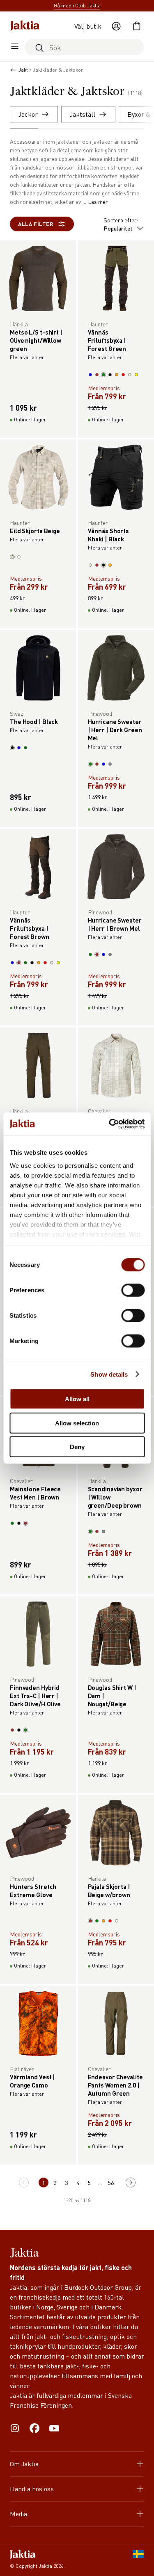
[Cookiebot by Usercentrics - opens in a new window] (110, 1124)
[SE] (138, 2560)
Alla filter (36, 224)
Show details (109, 1374)
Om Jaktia (24, 2464)
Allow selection (77, 1423)
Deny (77, 1447)
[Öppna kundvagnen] (137, 26)
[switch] (133, 1290)
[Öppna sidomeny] (15, 47)
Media (18, 2514)
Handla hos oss (32, 2489)
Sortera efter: (121, 224)
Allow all (77, 1399)
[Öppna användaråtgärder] (116, 26)
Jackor (28, 114)
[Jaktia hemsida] (25, 26)
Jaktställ (83, 114)
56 (111, 2182)
